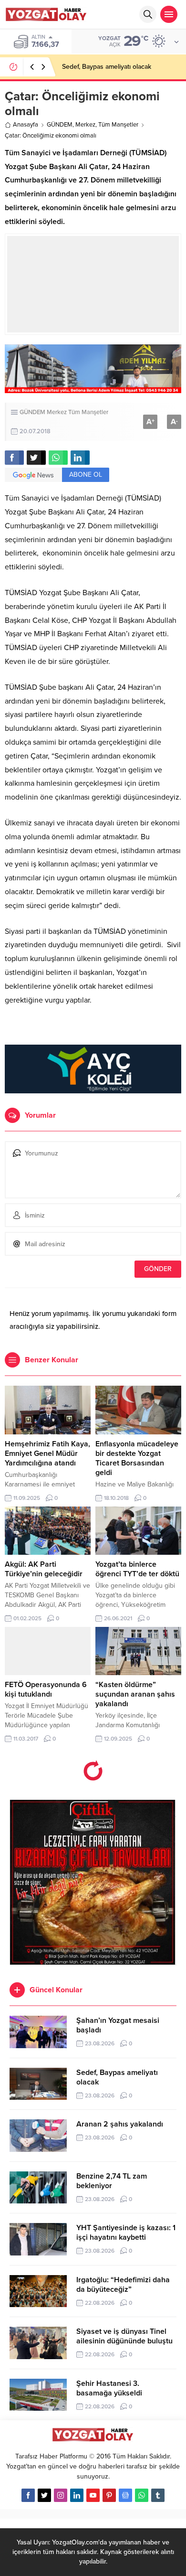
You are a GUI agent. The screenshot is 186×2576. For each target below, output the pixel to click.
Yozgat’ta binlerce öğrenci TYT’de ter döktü (137, 1569)
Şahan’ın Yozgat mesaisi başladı (118, 2025)
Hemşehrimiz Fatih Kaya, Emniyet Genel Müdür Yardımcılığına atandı (47, 1454)
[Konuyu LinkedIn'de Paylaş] (80, 458)
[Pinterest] (109, 2495)
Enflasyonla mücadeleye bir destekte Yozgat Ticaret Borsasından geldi (137, 1458)
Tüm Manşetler (118, 125)
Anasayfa (26, 125)
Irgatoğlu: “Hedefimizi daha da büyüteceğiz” (123, 2285)
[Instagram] (61, 2495)
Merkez (85, 125)
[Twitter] (44, 2495)
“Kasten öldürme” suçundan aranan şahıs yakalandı (135, 1694)
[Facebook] (28, 2495)
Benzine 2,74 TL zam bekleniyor (112, 2181)
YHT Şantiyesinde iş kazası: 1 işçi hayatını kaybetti (126, 2233)
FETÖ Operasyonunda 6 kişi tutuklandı (46, 1689)
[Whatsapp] (142, 2495)
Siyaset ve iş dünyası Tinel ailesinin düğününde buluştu (124, 2336)
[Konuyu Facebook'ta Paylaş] (14, 458)
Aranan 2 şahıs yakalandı (120, 2124)
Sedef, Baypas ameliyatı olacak (107, 67)
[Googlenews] (125, 2495)
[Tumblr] (158, 2495)
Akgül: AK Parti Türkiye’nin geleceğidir (44, 1569)
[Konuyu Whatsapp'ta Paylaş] (58, 458)
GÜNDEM (60, 125)
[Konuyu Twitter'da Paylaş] (36, 458)
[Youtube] (93, 2495)
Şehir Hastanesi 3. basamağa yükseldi (109, 2388)
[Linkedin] (77, 2495)
